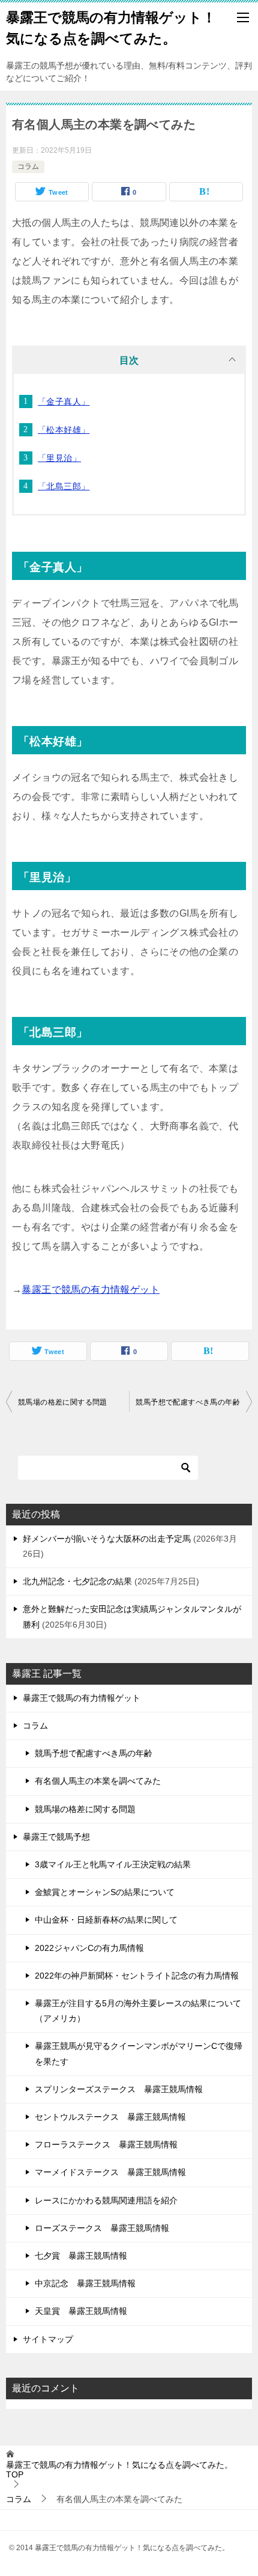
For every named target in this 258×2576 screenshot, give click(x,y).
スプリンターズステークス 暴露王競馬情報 (119, 2089)
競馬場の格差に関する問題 (63, 1402)
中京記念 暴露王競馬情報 (85, 2283)
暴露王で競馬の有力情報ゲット (91, 1290)
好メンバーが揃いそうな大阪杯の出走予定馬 (107, 1539)
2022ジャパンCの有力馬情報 (89, 1948)
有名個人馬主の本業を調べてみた (98, 1781)
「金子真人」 (64, 401)
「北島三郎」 (64, 486)
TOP (119, 2470)
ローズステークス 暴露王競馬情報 (102, 2228)
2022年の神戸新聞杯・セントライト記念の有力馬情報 (137, 1976)
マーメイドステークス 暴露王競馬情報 (110, 2172)
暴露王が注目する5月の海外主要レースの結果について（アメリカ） (138, 2011)
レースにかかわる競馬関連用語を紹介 (106, 2200)
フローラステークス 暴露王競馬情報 (106, 2144)
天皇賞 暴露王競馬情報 (81, 2311)
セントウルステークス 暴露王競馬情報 (110, 2117)
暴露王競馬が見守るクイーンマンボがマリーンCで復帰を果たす (139, 2053)
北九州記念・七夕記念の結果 (77, 1581)
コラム (28, 166)
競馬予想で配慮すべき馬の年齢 (188, 1402)
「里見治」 (59, 458)
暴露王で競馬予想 (56, 1837)
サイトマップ (48, 2339)
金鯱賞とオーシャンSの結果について (105, 1892)
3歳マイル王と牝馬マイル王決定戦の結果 (113, 1864)
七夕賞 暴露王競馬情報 (81, 2256)
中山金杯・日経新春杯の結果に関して (106, 1920)
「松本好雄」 (64, 430)
